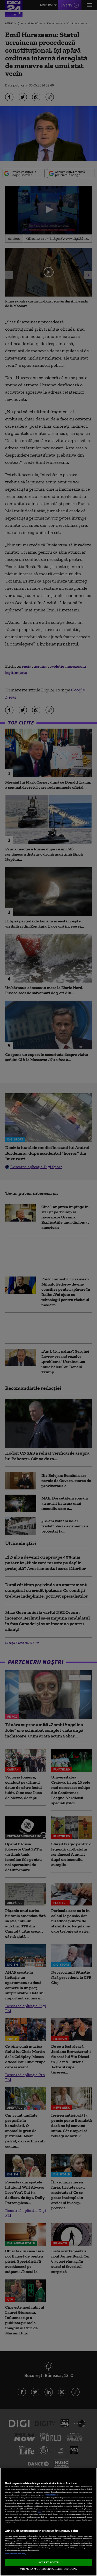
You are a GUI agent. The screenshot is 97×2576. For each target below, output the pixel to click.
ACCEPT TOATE (48, 2562)
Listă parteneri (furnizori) (16, 2554)
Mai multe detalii (51, 2495)
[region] (48, 2522)
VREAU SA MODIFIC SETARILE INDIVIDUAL (48, 2569)
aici (39, 2512)
